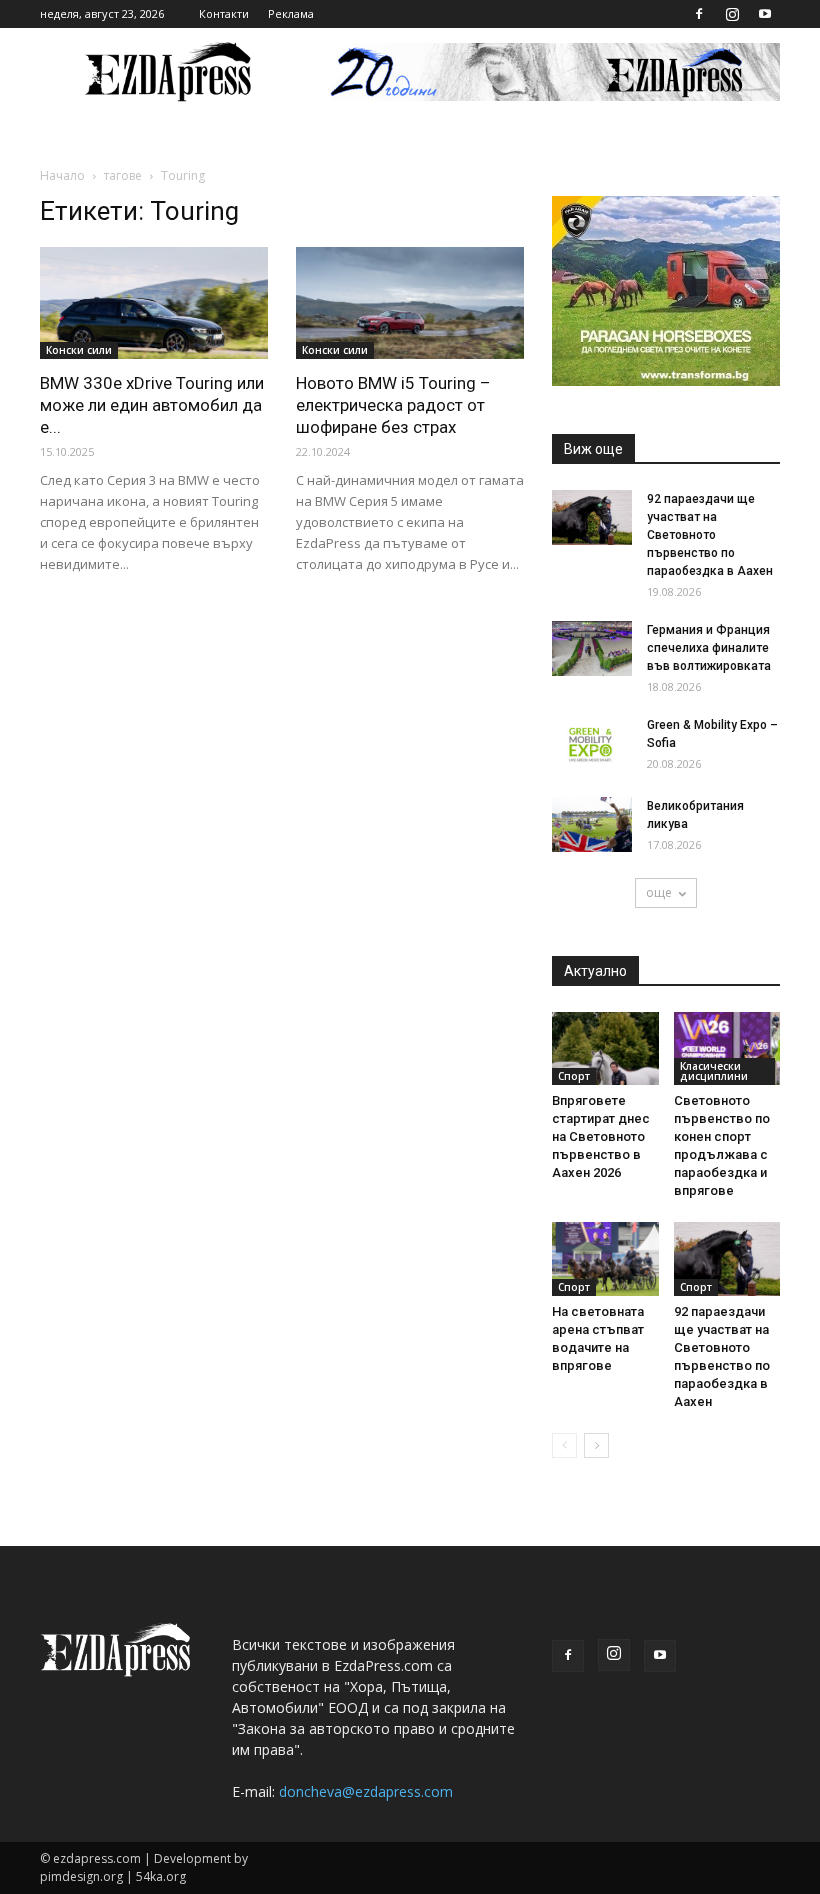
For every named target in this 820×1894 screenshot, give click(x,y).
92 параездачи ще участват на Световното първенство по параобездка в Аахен (710, 535)
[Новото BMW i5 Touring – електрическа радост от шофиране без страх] (410, 303)
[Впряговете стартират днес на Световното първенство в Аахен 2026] (605, 1048)
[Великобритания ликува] (592, 824)
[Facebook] (699, 14)
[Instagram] (732, 14)
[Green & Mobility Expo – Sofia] (592, 743)
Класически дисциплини (714, 1071)
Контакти (224, 13)
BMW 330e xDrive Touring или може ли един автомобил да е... (152, 405)
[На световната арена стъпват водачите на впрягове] (605, 1258)
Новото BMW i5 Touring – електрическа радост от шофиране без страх (393, 405)
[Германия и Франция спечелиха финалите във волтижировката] (592, 648)
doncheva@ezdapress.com (366, 1791)
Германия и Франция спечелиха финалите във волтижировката (709, 648)
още (659, 892)
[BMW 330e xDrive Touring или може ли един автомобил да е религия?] (154, 303)
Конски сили (79, 350)
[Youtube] (765, 14)
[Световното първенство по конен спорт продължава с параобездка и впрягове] (727, 1048)
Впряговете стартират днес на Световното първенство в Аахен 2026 (601, 1136)
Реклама (291, 13)
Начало (62, 175)
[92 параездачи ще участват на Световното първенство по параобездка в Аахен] (592, 517)
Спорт (574, 1076)
